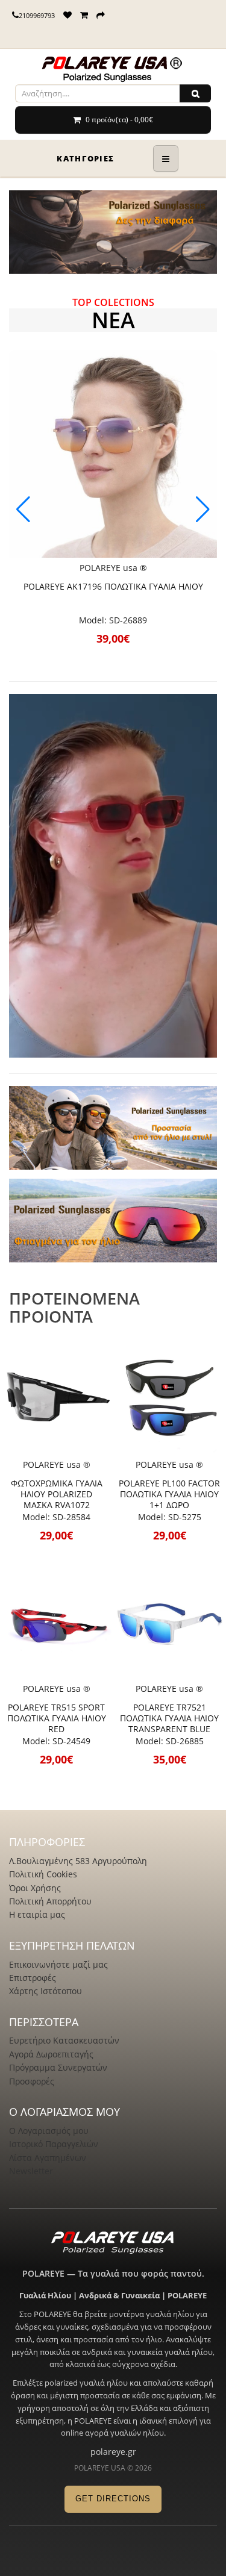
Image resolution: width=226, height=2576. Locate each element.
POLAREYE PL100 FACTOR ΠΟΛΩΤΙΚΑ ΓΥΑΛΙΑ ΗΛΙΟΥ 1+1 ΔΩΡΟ (169, 1494)
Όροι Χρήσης (35, 1888)
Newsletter (31, 2171)
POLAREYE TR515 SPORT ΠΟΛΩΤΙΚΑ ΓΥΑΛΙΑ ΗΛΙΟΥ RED (57, 1718)
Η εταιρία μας (37, 1914)
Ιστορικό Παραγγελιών (54, 2144)
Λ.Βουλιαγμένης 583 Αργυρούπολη (78, 1861)
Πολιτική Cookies (43, 1874)
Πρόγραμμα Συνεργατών (58, 2067)
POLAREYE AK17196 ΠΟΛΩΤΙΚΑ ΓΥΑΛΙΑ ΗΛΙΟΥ (113, 586)
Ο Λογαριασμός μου (49, 2131)
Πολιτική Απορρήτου (50, 1901)
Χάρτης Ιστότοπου (46, 1991)
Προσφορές (32, 2081)
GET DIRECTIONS (113, 2499)
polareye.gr (113, 2452)
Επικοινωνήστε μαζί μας (58, 1964)
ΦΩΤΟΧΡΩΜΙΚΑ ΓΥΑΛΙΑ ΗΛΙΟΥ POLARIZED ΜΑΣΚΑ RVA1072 (57, 1494)
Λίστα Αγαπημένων (48, 2158)
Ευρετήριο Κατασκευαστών (64, 2040)
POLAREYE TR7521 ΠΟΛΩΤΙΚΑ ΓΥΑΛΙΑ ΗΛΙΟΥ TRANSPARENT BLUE (169, 1718)
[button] (203, 510)
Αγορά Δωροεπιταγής (51, 2054)
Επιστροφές (33, 1978)
